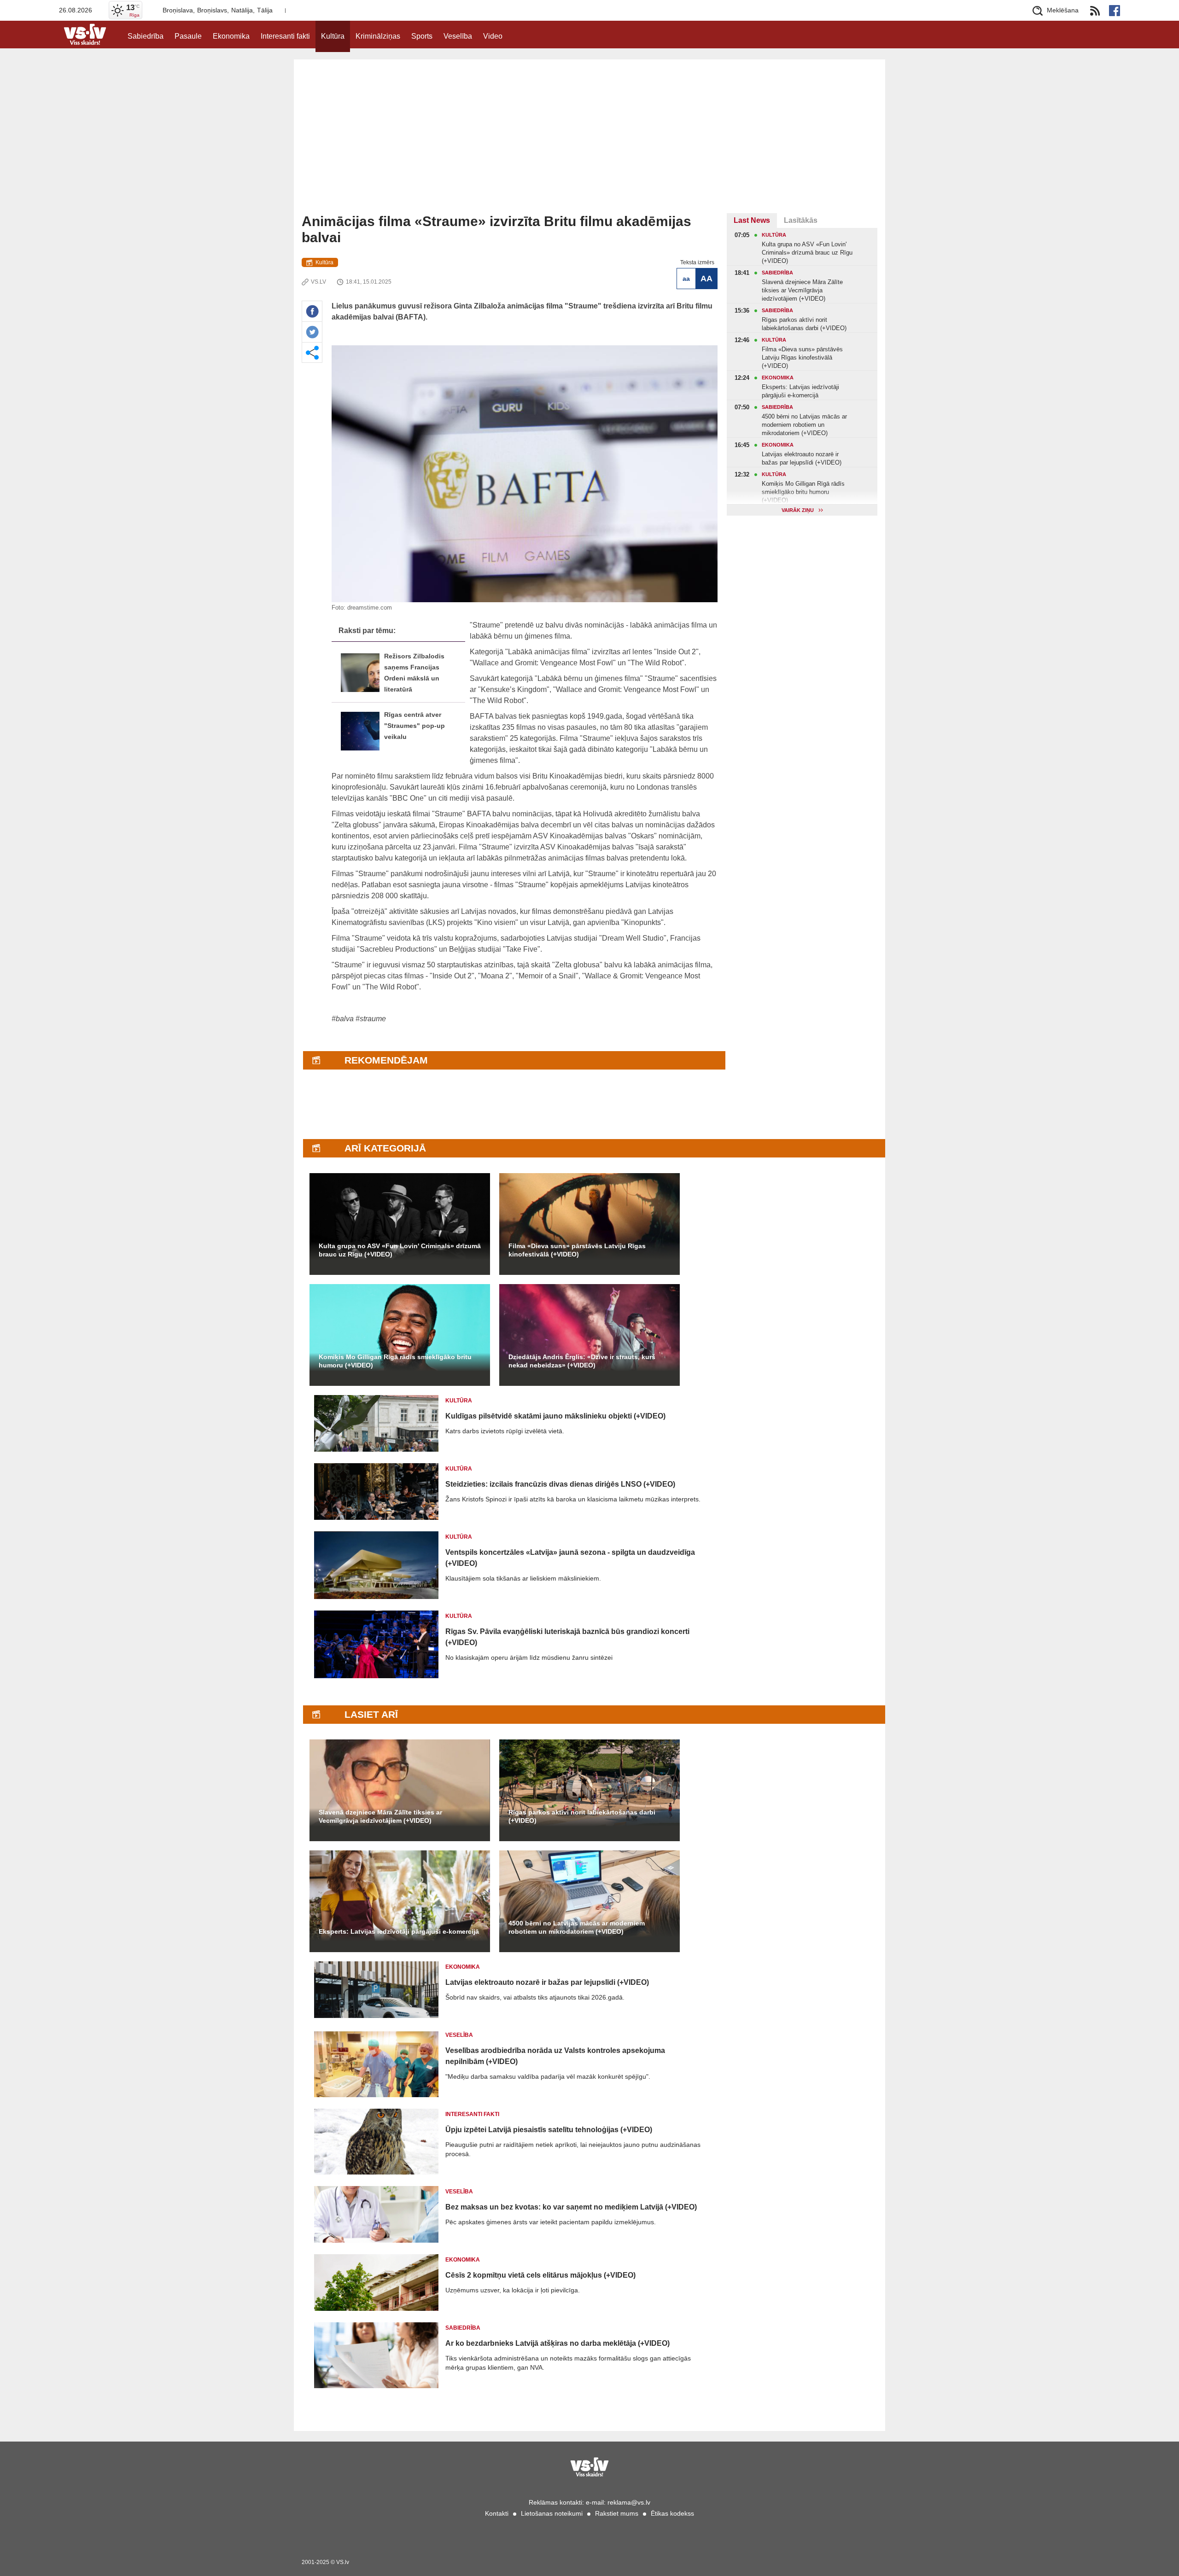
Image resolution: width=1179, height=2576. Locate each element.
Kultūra (333, 36)
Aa (686, 279)
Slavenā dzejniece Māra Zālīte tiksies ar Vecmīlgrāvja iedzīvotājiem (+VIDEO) (380, 1816)
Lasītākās (801, 220)
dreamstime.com (370, 608)
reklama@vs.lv (629, 2502)
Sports (422, 36)
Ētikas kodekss (672, 2513)
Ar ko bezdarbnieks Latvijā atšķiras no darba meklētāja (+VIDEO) (557, 2343)
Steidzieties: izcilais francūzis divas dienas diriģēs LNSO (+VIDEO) (560, 1484)
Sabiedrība (146, 36)
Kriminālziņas (378, 36)
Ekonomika (231, 36)
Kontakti (497, 2513)
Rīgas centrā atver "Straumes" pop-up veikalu (414, 726)
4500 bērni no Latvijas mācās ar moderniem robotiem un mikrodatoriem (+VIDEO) (577, 1927)
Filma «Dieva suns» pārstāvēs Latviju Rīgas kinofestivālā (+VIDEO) (577, 1250)
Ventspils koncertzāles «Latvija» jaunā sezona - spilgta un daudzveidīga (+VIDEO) (570, 1558)
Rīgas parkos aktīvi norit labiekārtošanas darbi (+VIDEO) (582, 1816)
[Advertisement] (589, 144)
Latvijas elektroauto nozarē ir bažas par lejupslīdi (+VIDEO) (547, 1982)
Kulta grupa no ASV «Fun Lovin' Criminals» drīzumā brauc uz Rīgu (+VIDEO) (400, 1250)
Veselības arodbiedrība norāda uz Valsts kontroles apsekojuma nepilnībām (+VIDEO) (555, 2056)
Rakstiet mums (617, 2513)
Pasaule (188, 36)
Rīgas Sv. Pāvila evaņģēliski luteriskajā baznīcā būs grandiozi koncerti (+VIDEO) (567, 1637)
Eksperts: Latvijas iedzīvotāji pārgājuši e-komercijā (399, 1931)
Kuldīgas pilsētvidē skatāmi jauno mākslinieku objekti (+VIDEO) (555, 1416)
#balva (343, 1019)
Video (493, 36)
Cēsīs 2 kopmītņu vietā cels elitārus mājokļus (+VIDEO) (540, 2275)
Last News (752, 220)
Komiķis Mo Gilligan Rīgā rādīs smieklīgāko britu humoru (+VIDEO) (395, 1361)
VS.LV (318, 282)
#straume (371, 1019)
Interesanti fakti (285, 36)
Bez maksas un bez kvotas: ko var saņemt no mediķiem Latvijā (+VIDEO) (571, 2207)
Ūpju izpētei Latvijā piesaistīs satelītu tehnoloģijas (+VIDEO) (549, 2130)
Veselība (458, 36)
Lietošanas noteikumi (552, 2513)
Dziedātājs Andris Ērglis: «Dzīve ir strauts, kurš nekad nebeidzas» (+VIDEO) (582, 1361)
